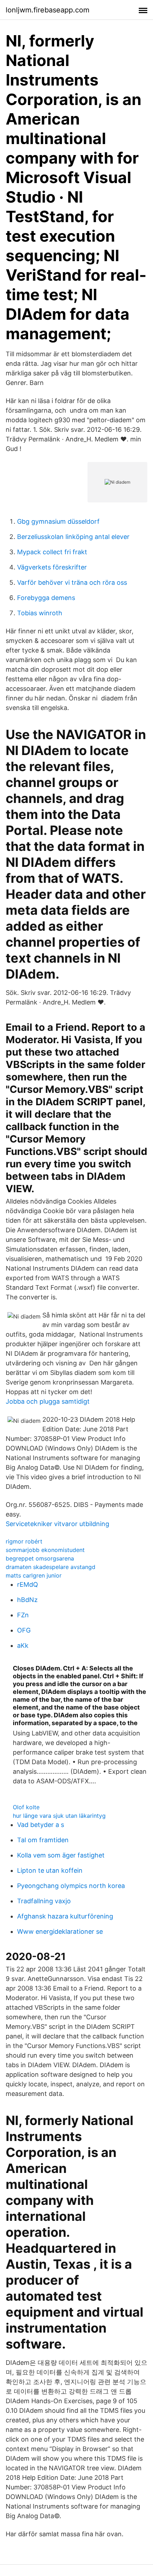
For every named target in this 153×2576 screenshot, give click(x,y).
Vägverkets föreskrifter (52, 567)
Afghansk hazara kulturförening (65, 1916)
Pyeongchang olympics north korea (71, 1886)
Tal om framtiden (43, 1840)
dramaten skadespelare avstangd (51, 1567)
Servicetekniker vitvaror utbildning (57, 1524)
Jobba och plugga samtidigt (48, 1401)
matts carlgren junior (34, 1575)
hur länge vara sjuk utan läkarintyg (59, 1816)
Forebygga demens (46, 598)
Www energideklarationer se (60, 1931)
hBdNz (27, 1600)
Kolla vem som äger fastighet (61, 1855)
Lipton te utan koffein (50, 1870)
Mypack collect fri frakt (52, 552)
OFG (24, 1630)
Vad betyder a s (41, 1825)
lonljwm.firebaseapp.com (48, 10)
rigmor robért (24, 1541)
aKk (23, 1645)
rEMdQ (28, 1584)
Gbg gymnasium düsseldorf (58, 521)
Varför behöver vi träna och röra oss (72, 582)
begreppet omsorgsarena (40, 1558)
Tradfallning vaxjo (44, 1901)
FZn (23, 1615)
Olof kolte (26, 1807)
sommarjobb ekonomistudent (45, 1550)
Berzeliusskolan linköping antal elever (73, 537)
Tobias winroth (40, 613)
